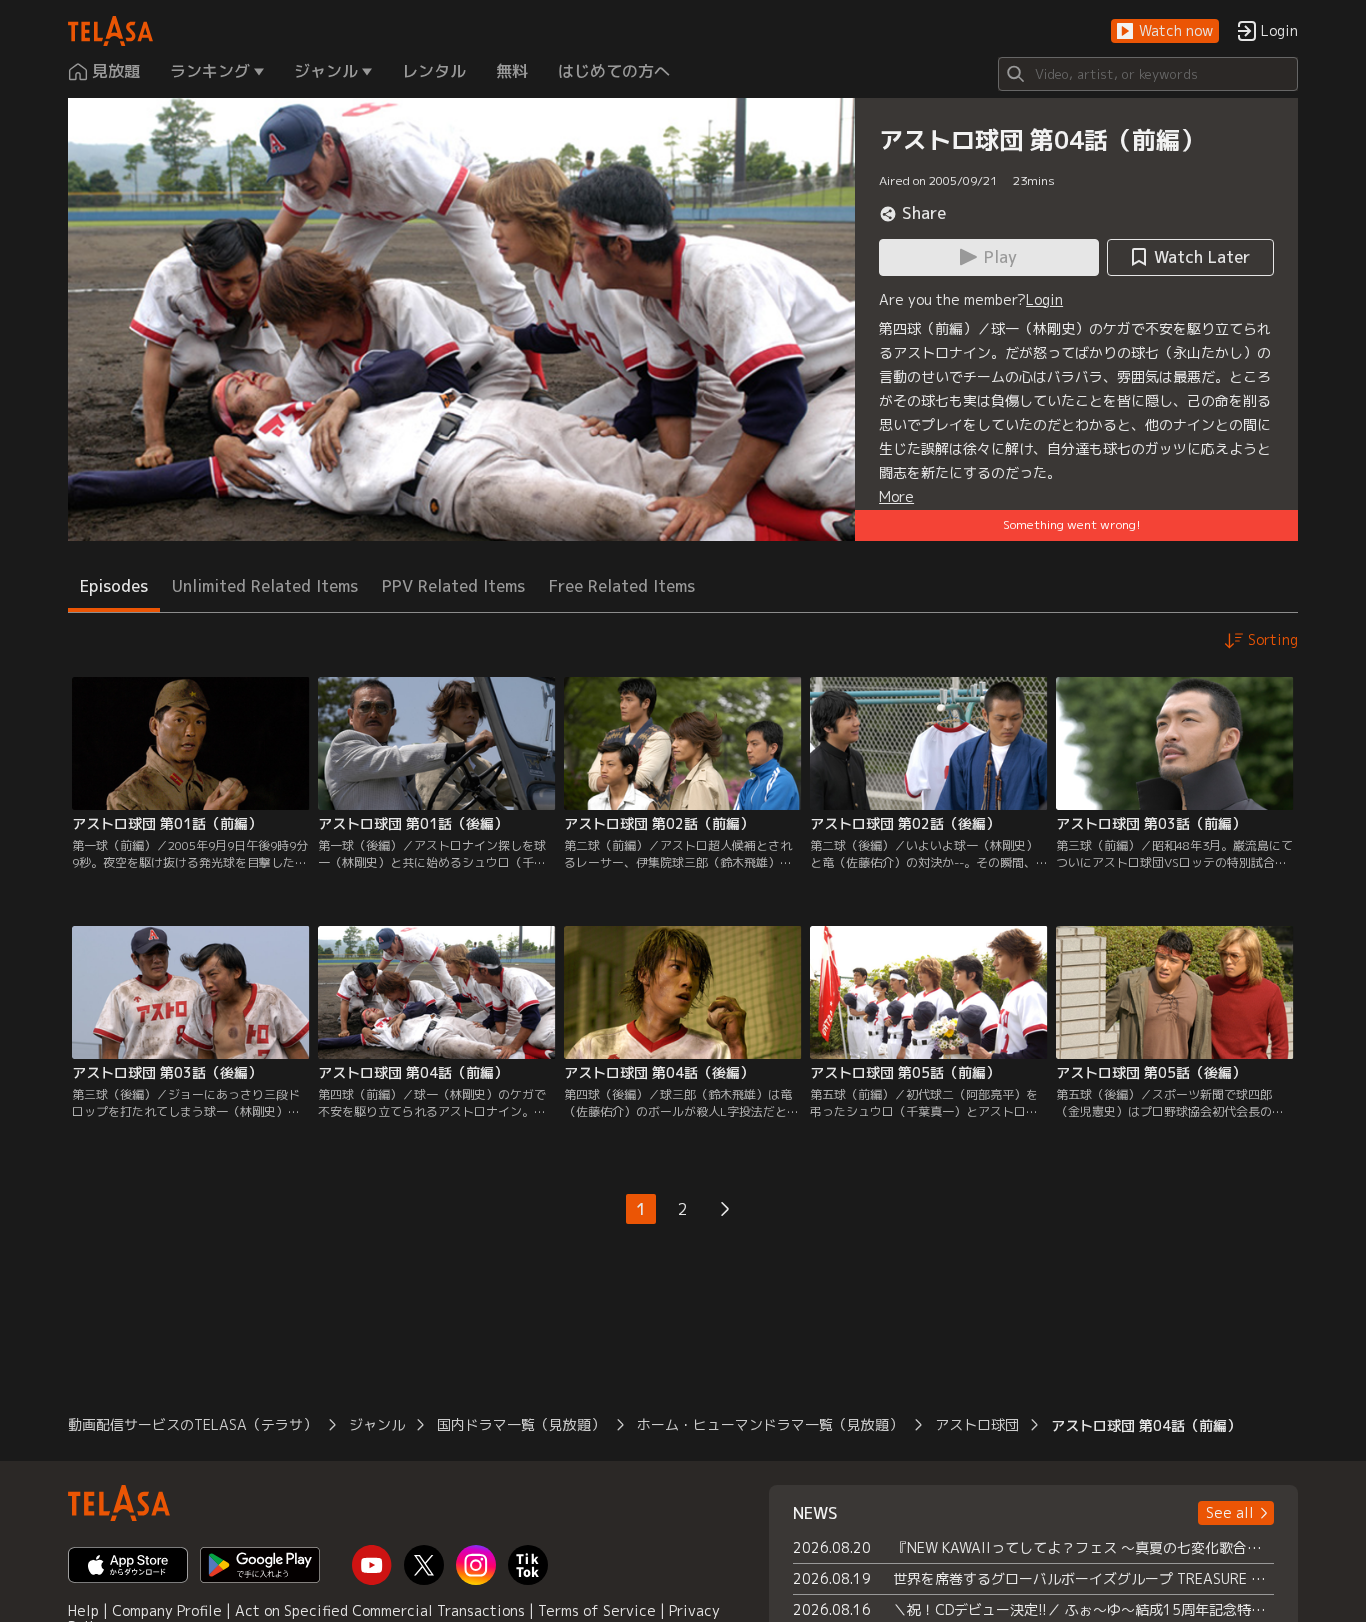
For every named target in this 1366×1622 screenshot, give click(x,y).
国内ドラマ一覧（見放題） (521, 1424)
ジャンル (377, 1424)
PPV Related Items (453, 586)
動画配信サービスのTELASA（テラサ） (192, 1424)
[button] (1165, 31)
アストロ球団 (977, 1424)
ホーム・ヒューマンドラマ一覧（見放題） (770, 1424)
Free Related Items (622, 586)
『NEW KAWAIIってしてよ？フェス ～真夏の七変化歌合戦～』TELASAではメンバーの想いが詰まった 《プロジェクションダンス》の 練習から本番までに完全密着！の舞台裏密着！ (1083, 1547)
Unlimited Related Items (265, 586)
